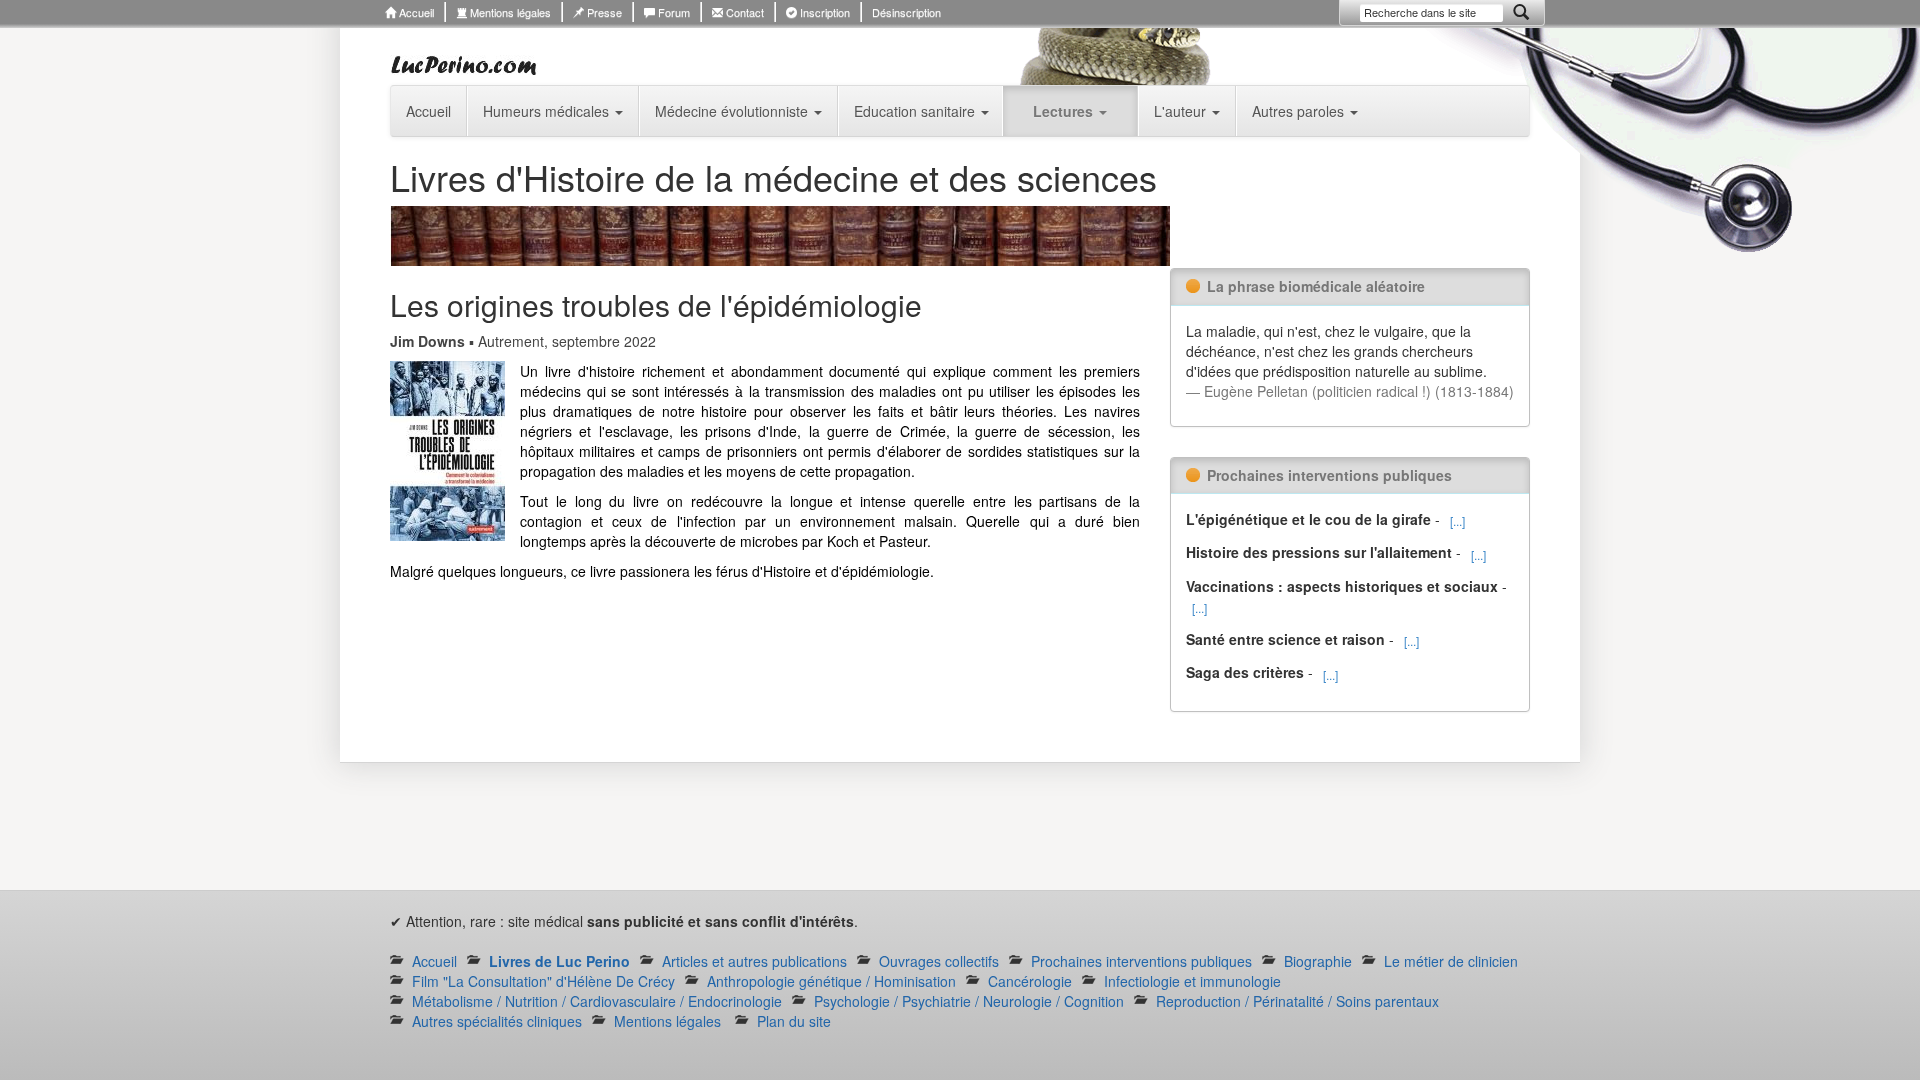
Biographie (1318, 961)
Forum (672, 12)
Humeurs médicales (548, 111)
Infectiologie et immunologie (1192, 981)
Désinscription (906, 12)
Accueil (415, 12)
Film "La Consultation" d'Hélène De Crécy (543, 981)
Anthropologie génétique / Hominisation (831, 981)
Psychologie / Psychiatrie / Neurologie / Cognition (969, 1001)
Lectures (1065, 111)
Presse (603, 12)
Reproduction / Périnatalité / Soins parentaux (1297, 1001)
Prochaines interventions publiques (1141, 961)
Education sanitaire (916, 111)
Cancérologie (1030, 981)
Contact (743, 12)
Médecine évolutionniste (733, 111)
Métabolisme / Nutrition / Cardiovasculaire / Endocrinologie (597, 1001)
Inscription (823, 12)
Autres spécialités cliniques (497, 1021)
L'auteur (1182, 111)
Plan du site (794, 1021)
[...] (1457, 520)
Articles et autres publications (754, 961)
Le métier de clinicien (1451, 961)
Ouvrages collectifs (939, 961)
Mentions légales (509, 12)
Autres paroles (1300, 111)
